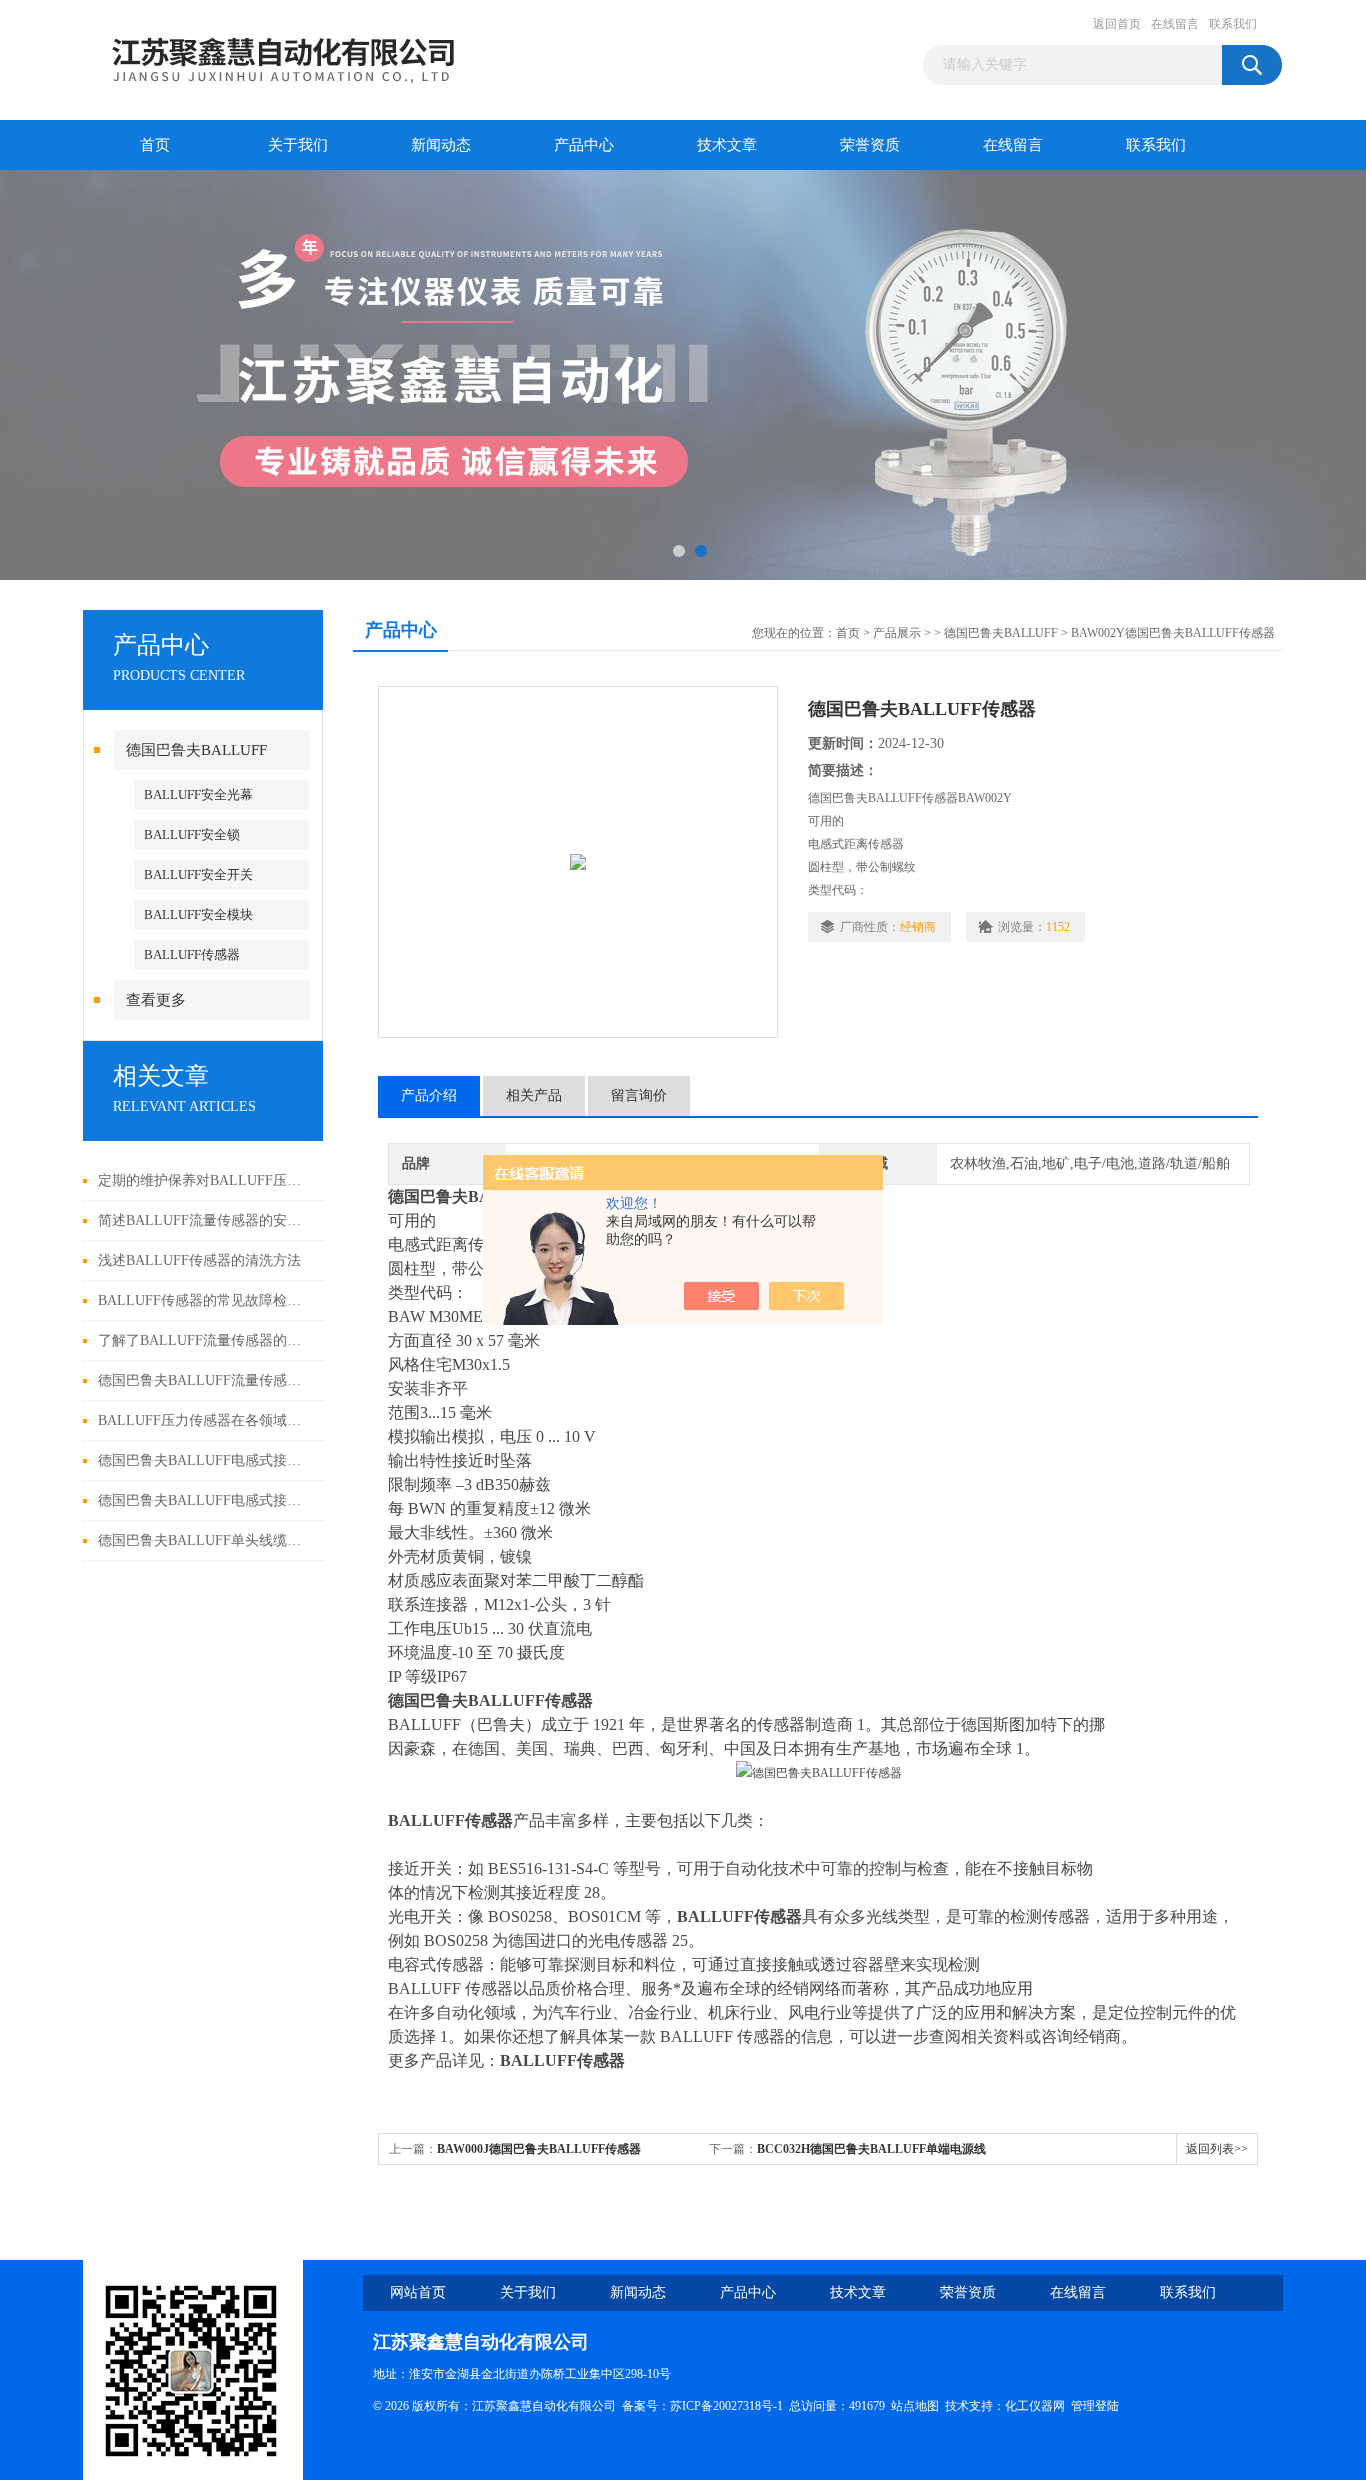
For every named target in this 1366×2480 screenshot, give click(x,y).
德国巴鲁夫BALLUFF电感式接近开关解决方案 (205, 1500)
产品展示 (897, 633)
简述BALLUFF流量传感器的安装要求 (205, 1220)
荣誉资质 (870, 145)
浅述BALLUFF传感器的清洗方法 (199, 1260)
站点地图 (915, 2406)
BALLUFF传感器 (192, 954)
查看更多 (156, 1000)
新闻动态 (441, 145)
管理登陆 (1095, 2406)
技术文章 (727, 145)
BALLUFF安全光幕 (198, 794)
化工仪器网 (1035, 2406)
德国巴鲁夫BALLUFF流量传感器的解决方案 (205, 1380)
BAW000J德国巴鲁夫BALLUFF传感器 (539, 2149)
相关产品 (534, 1095)
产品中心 (584, 145)
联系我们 (1233, 24)
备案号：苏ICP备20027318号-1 (702, 2406)
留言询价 (639, 1095)
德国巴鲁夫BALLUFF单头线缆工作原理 (205, 1540)
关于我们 (298, 145)
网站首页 (418, 2292)
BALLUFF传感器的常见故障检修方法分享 (205, 1300)
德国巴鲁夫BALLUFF (196, 750)
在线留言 (1175, 24)
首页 (155, 145)
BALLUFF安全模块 (198, 914)
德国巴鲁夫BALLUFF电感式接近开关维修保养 (205, 1460)
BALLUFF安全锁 (192, 834)
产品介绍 (429, 1095)
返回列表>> (1217, 2149)
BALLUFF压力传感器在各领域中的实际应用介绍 (205, 1420)
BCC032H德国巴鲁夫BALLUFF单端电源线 (871, 2149)
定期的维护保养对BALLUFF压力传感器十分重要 (205, 1180)
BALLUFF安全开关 (198, 874)
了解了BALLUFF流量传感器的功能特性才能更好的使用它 (205, 1340)
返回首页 (1117, 24)
